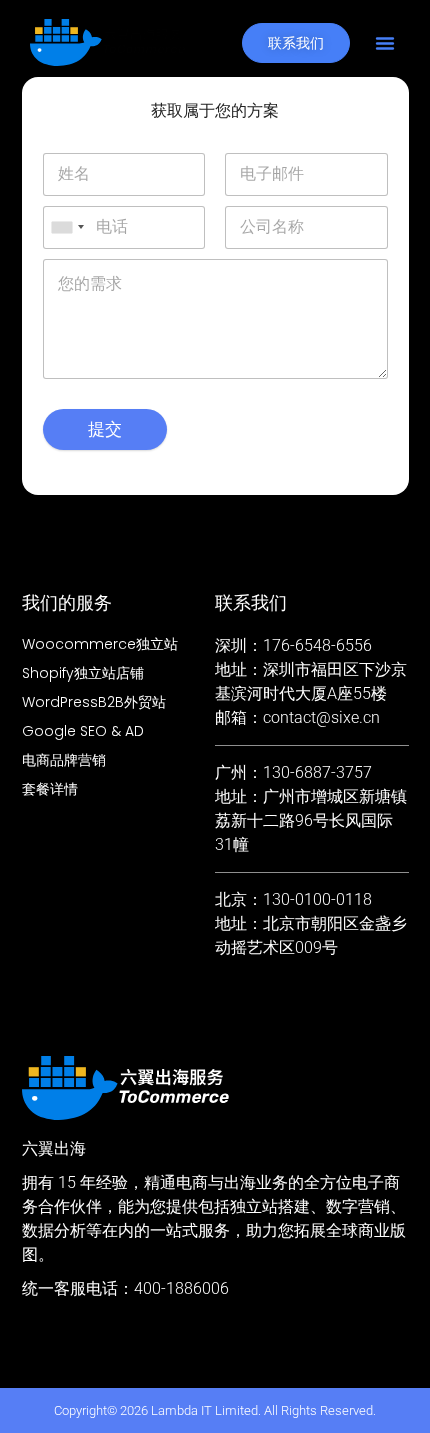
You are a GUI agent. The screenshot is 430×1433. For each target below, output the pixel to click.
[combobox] (67, 227)
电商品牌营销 (64, 760)
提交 (105, 429)
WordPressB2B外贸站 (94, 702)
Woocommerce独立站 (100, 644)
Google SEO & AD (83, 731)
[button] (385, 43)
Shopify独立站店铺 (83, 673)
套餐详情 (50, 789)
